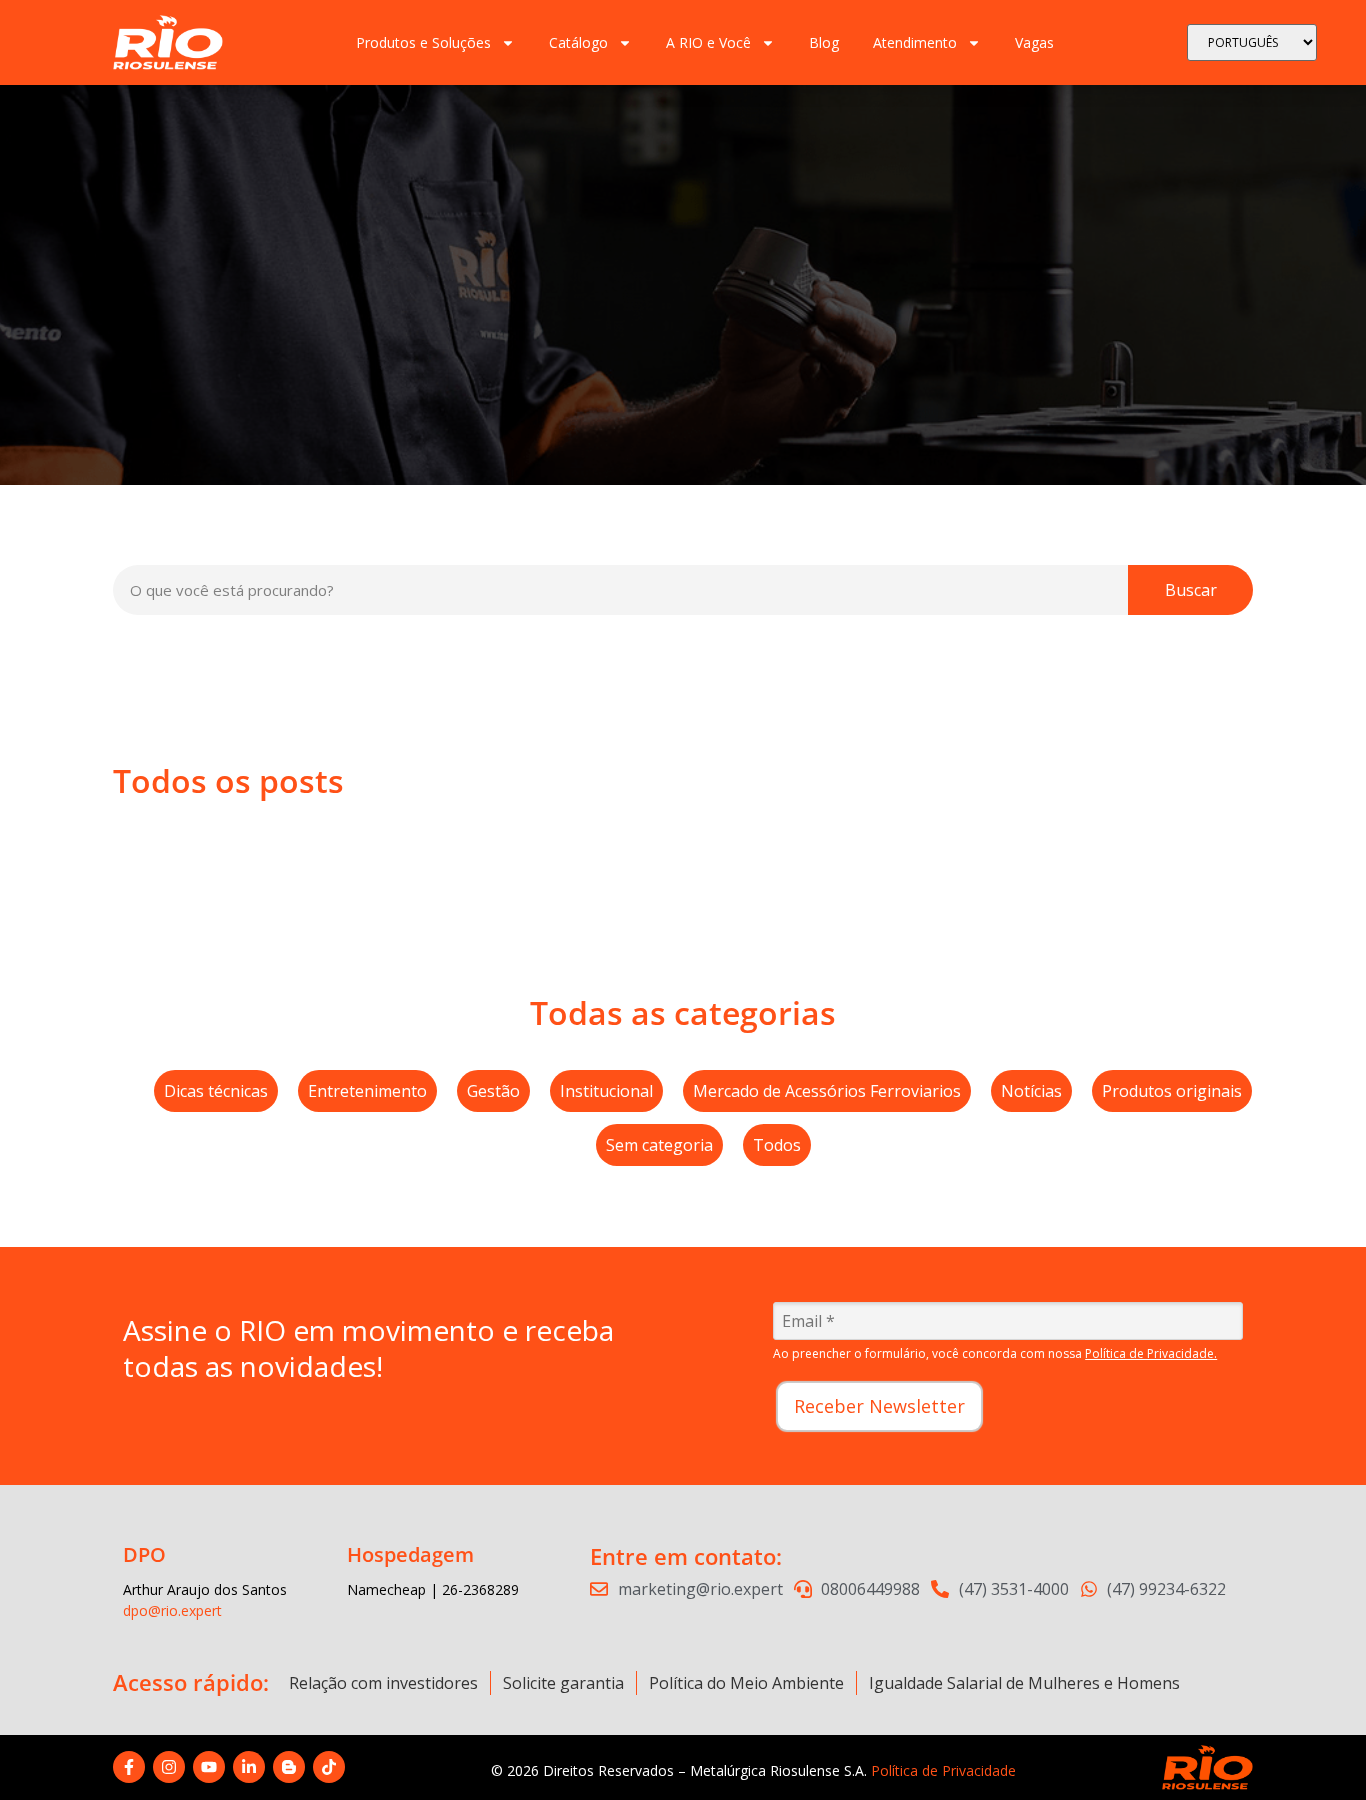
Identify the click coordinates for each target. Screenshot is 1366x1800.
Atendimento (915, 42)
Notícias (1031, 1091)
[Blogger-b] (289, 1767)
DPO (144, 1554)
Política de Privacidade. (1151, 1353)
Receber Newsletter (879, 1406)
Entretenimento (367, 1091)
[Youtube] (209, 1767)
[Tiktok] (329, 1767)
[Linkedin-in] (249, 1767)
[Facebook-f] (129, 1767)
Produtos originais (1172, 1091)
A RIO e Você (708, 42)
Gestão (493, 1091)
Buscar (1191, 590)
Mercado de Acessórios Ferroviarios (827, 1091)
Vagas (1034, 42)
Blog (824, 42)
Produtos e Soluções (423, 42)
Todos (777, 1145)
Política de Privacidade (943, 1770)
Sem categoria (659, 1145)
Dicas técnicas (216, 1091)
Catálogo (578, 42)
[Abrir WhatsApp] (1316, 1749)
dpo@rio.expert (172, 1610)
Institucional (606, 1091)
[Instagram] (169, 1767)
